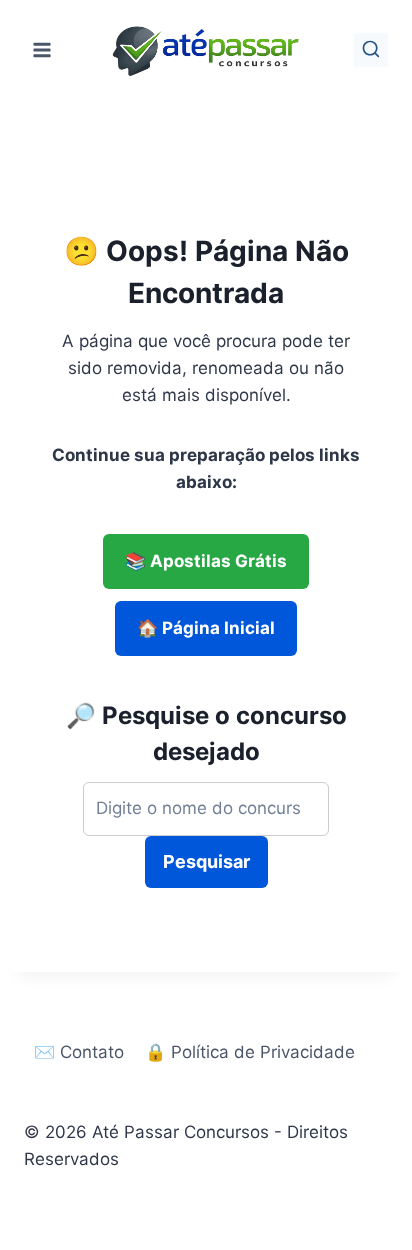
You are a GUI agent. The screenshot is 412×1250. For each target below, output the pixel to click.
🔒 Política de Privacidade (250, 1052)
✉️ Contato (79, 1052)
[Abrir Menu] (42, 49)
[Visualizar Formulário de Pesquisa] (371, 50)
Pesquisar (206, 861)
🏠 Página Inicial (206, 628)
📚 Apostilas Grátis (206, 561)
